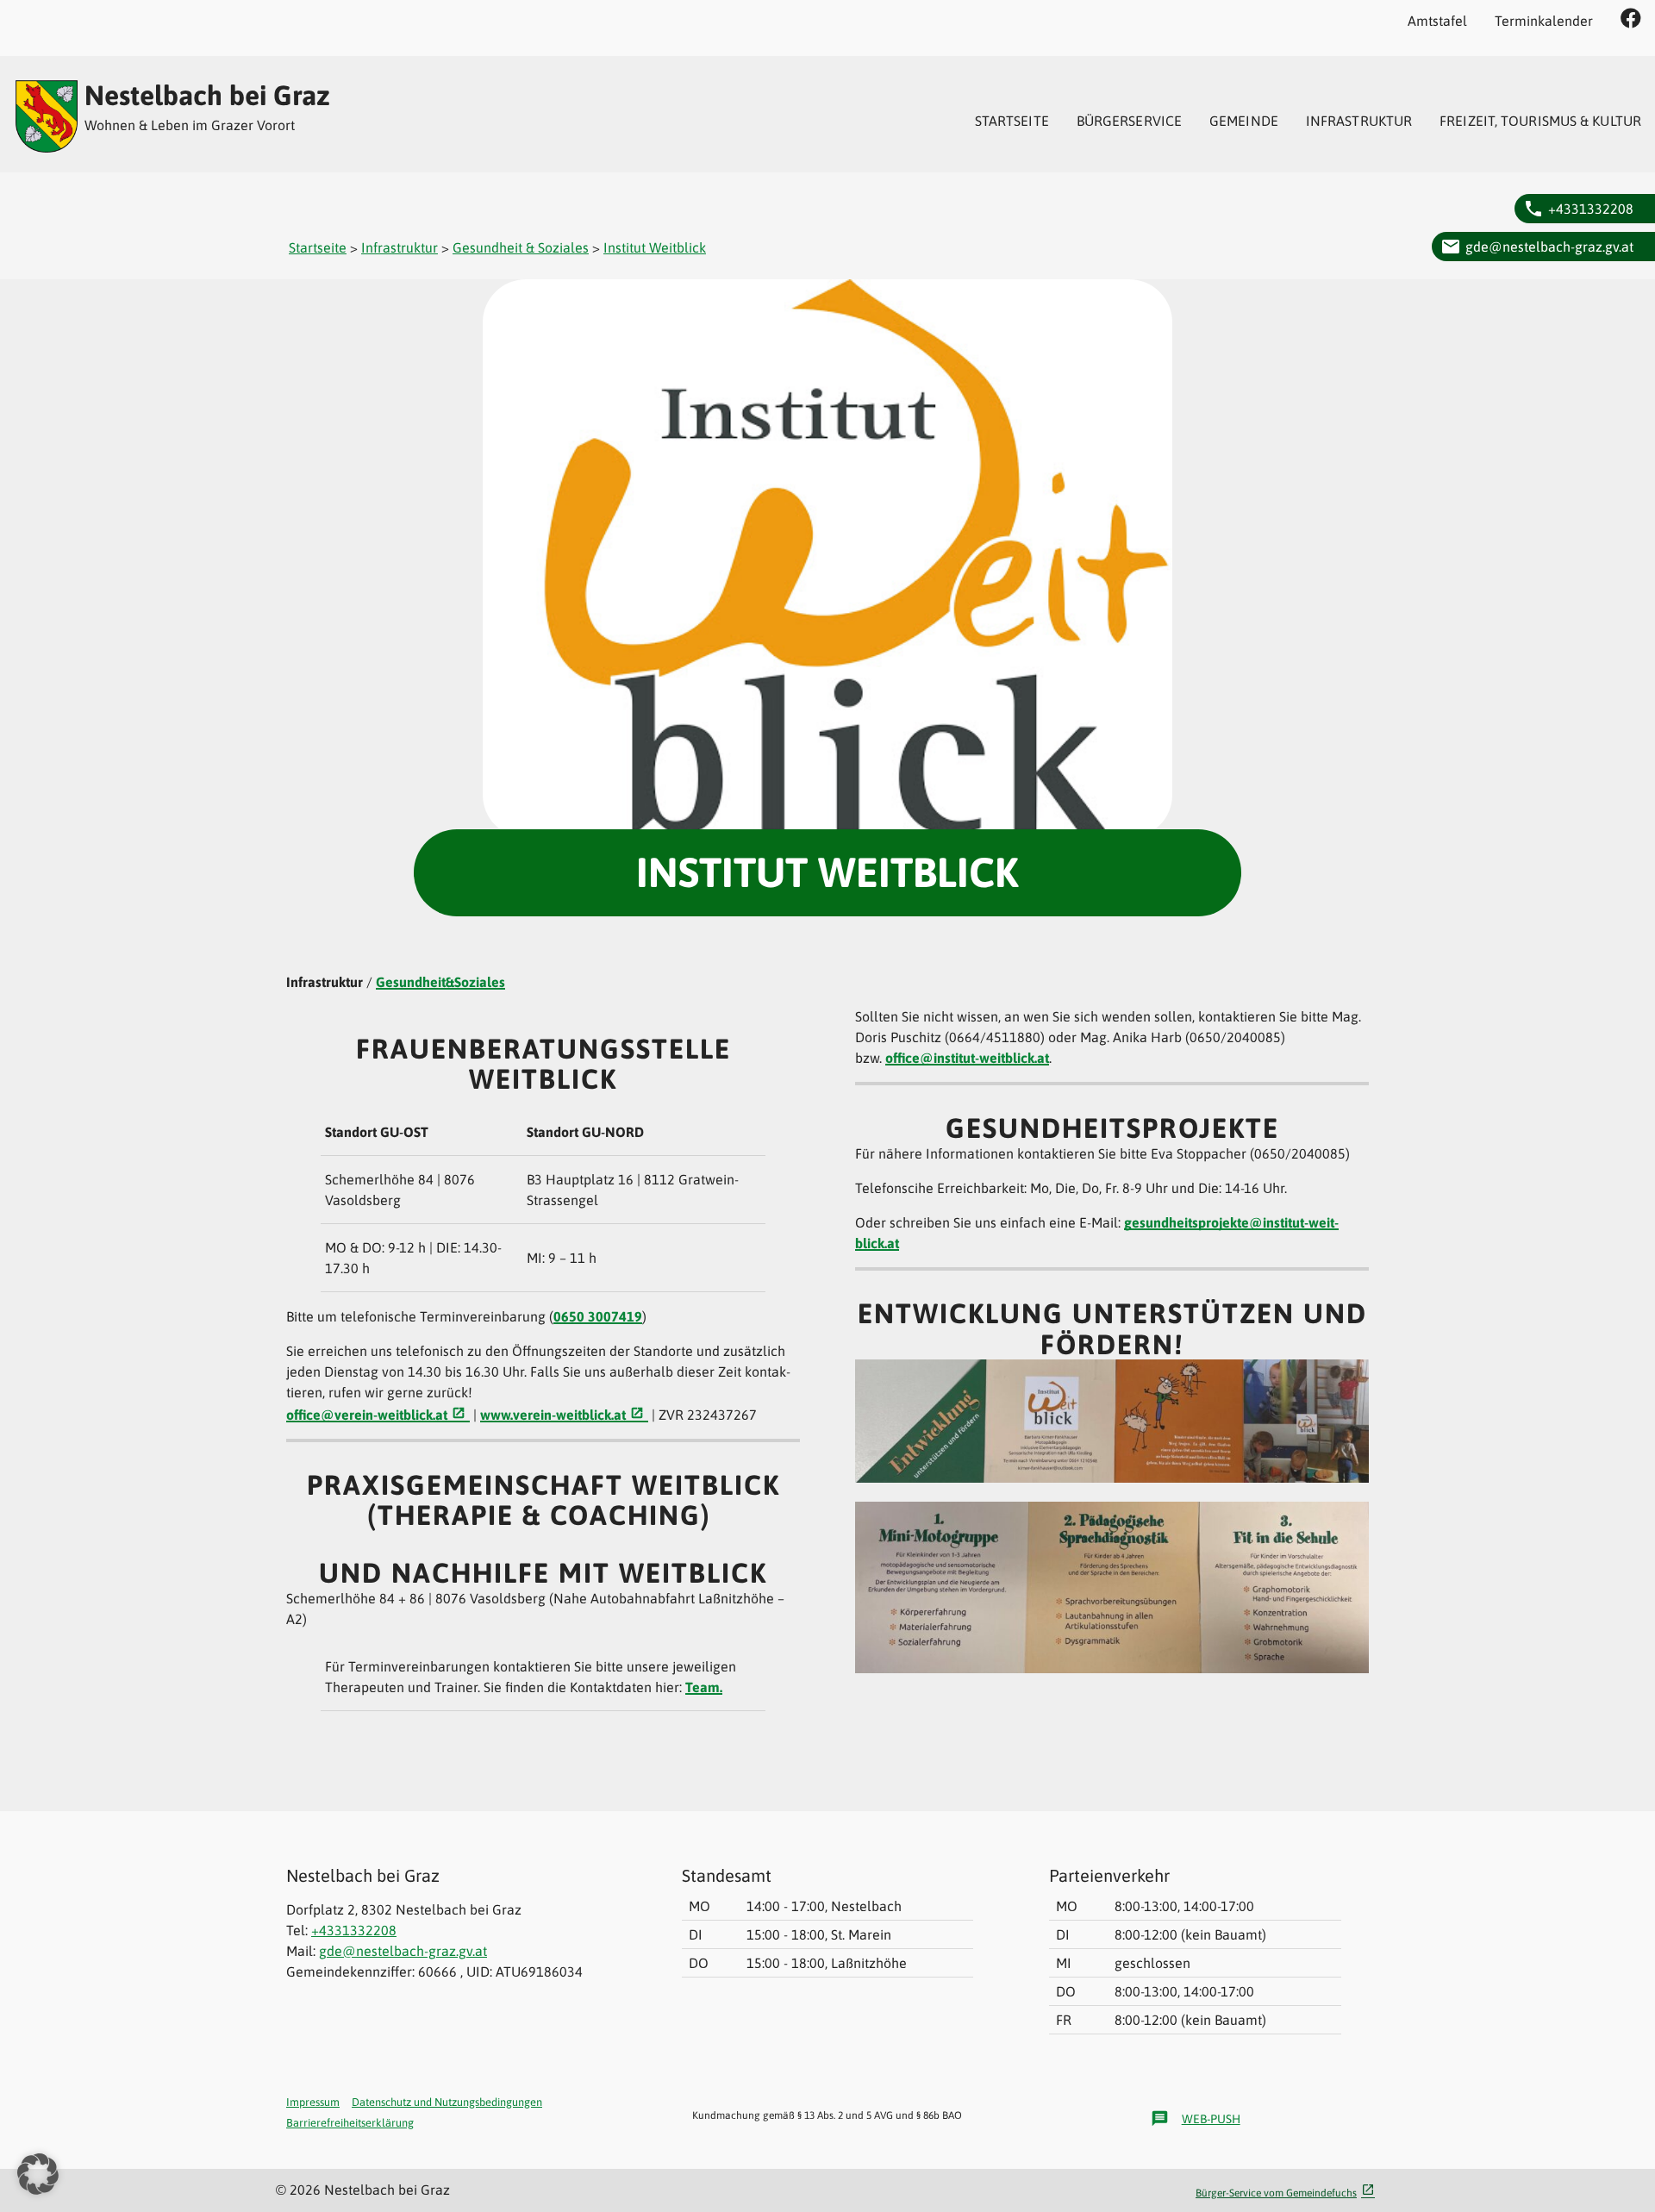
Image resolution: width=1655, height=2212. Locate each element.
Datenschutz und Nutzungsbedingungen (447, 2102)
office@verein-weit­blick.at (367, 1415)
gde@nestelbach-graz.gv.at (1549, 247)
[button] (38, 2174)
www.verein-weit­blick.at (553, 1415)
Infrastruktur (1359, 121)
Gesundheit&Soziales (440, 982)
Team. (704, 1687)
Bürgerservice (1129, 121)
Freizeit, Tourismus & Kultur (1540, 121)
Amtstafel (1437, 21)
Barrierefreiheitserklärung (350, 2123)
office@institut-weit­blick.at (967, 1058)
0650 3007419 (598, 1316)
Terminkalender (1544, 21)
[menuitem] (1012, 121)
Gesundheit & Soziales (521, 247)
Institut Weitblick (655, 247)
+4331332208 (1591, 209)
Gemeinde (1244, 121)
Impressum (313, 2102)
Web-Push (1196, 2118)
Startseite (1012, 121)
